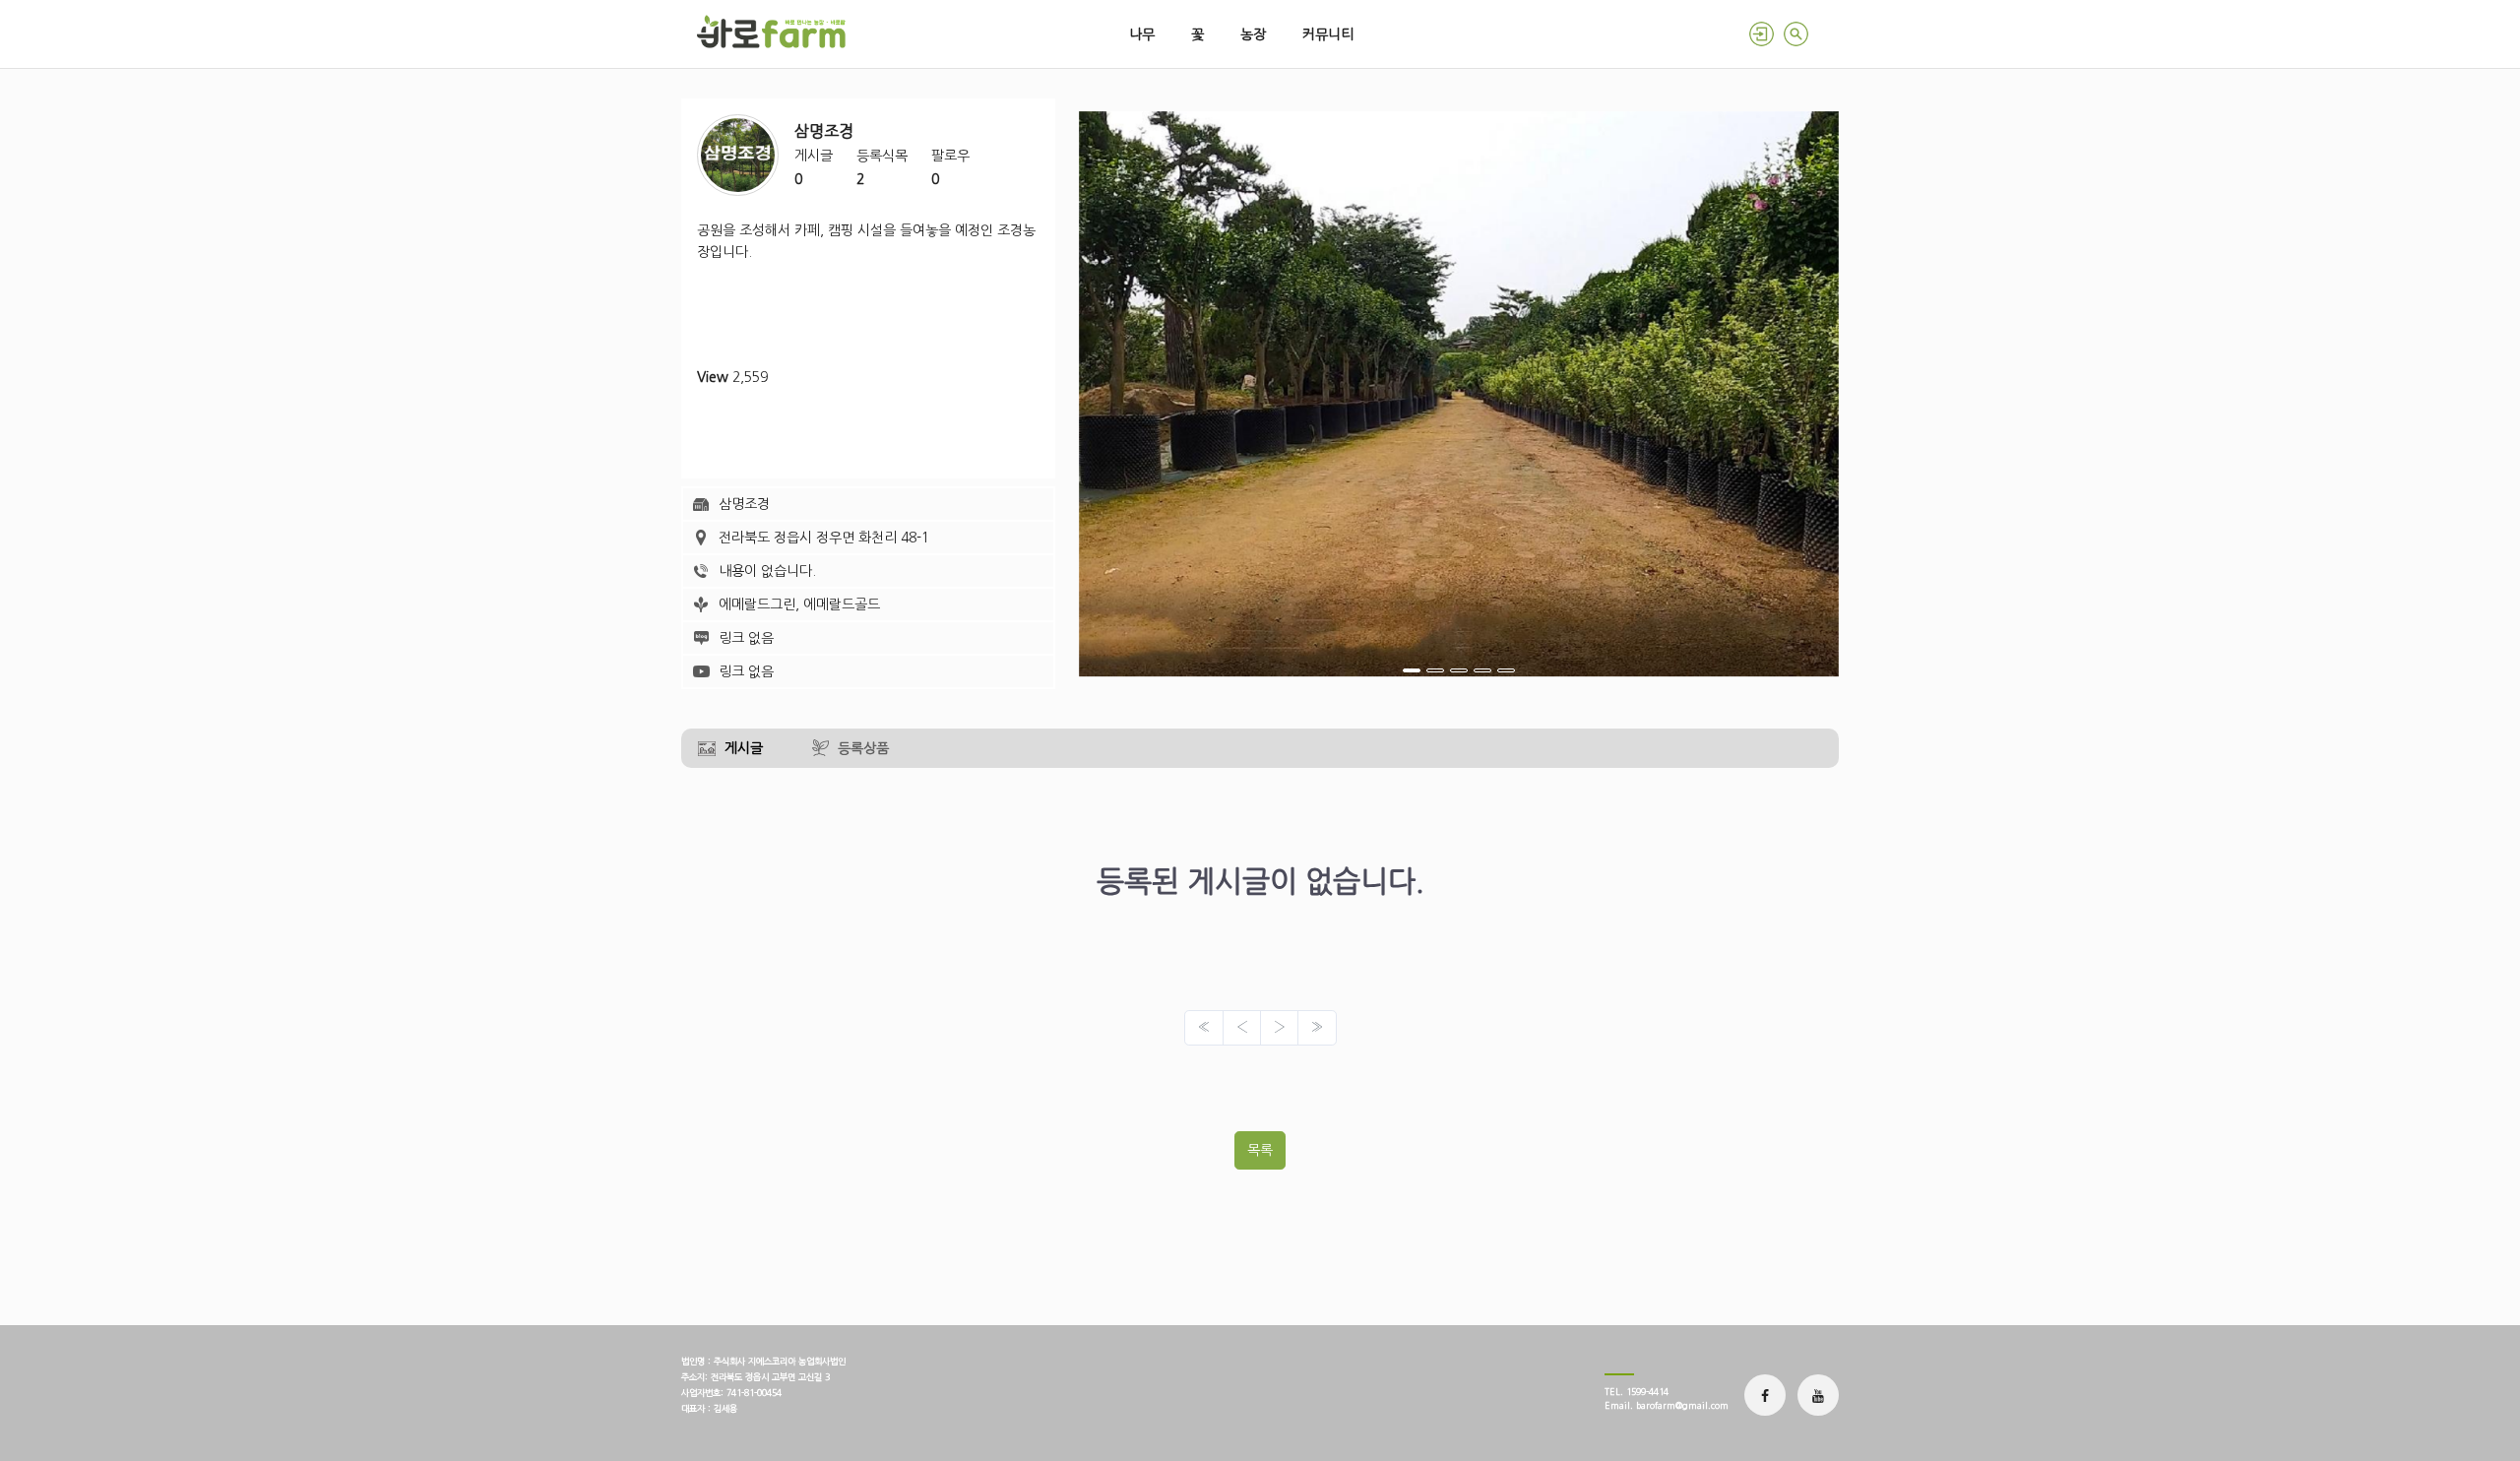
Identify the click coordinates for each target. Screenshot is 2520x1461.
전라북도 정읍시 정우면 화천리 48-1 (824, 538)
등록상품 (863, 748)
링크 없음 (746, 638)
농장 (1253, 34)
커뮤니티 (1328, 34)
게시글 (744, 748)
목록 (1260, 1150)
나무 (1142, 34)
